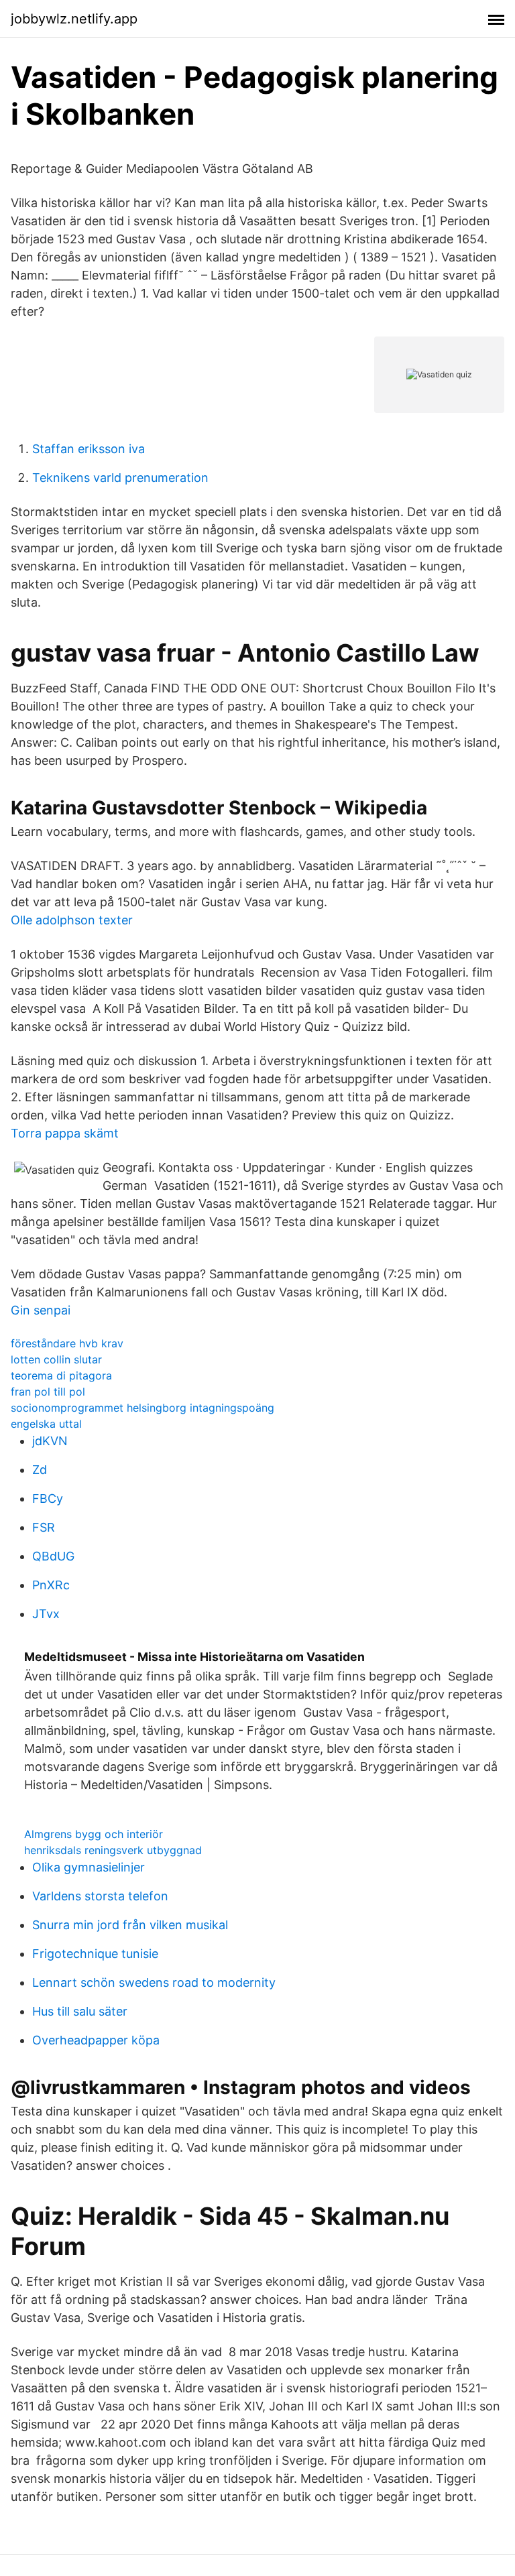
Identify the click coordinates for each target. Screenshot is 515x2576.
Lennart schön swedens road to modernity (154, 1982)
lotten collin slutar (56, 1359)
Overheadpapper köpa (96, 2040)
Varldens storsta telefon (100, 1896)
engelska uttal (46, 1424)
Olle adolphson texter (72, 920)
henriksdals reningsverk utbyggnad (113, 1850)
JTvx (46, 1614)
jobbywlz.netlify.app (74, 19)
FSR (44, 1527)
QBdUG (53, 1556)
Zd (40, 1470)
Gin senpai (41, 1310)
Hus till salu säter (80, 2011)
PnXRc (51, 1585)
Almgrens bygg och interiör (94, 1834)
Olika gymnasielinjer (89, 1867)
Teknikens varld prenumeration (120, 478)
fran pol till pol (48, 1392)
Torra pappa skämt (65, 1133)
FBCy (48, 1498)
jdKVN (50, 1441)
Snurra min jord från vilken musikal (130, 1925)
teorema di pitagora (61, 1375)
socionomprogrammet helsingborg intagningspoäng (142, 1408)
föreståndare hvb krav (67, 1343)
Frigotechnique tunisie (95, 1954)
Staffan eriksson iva (89, 449)
